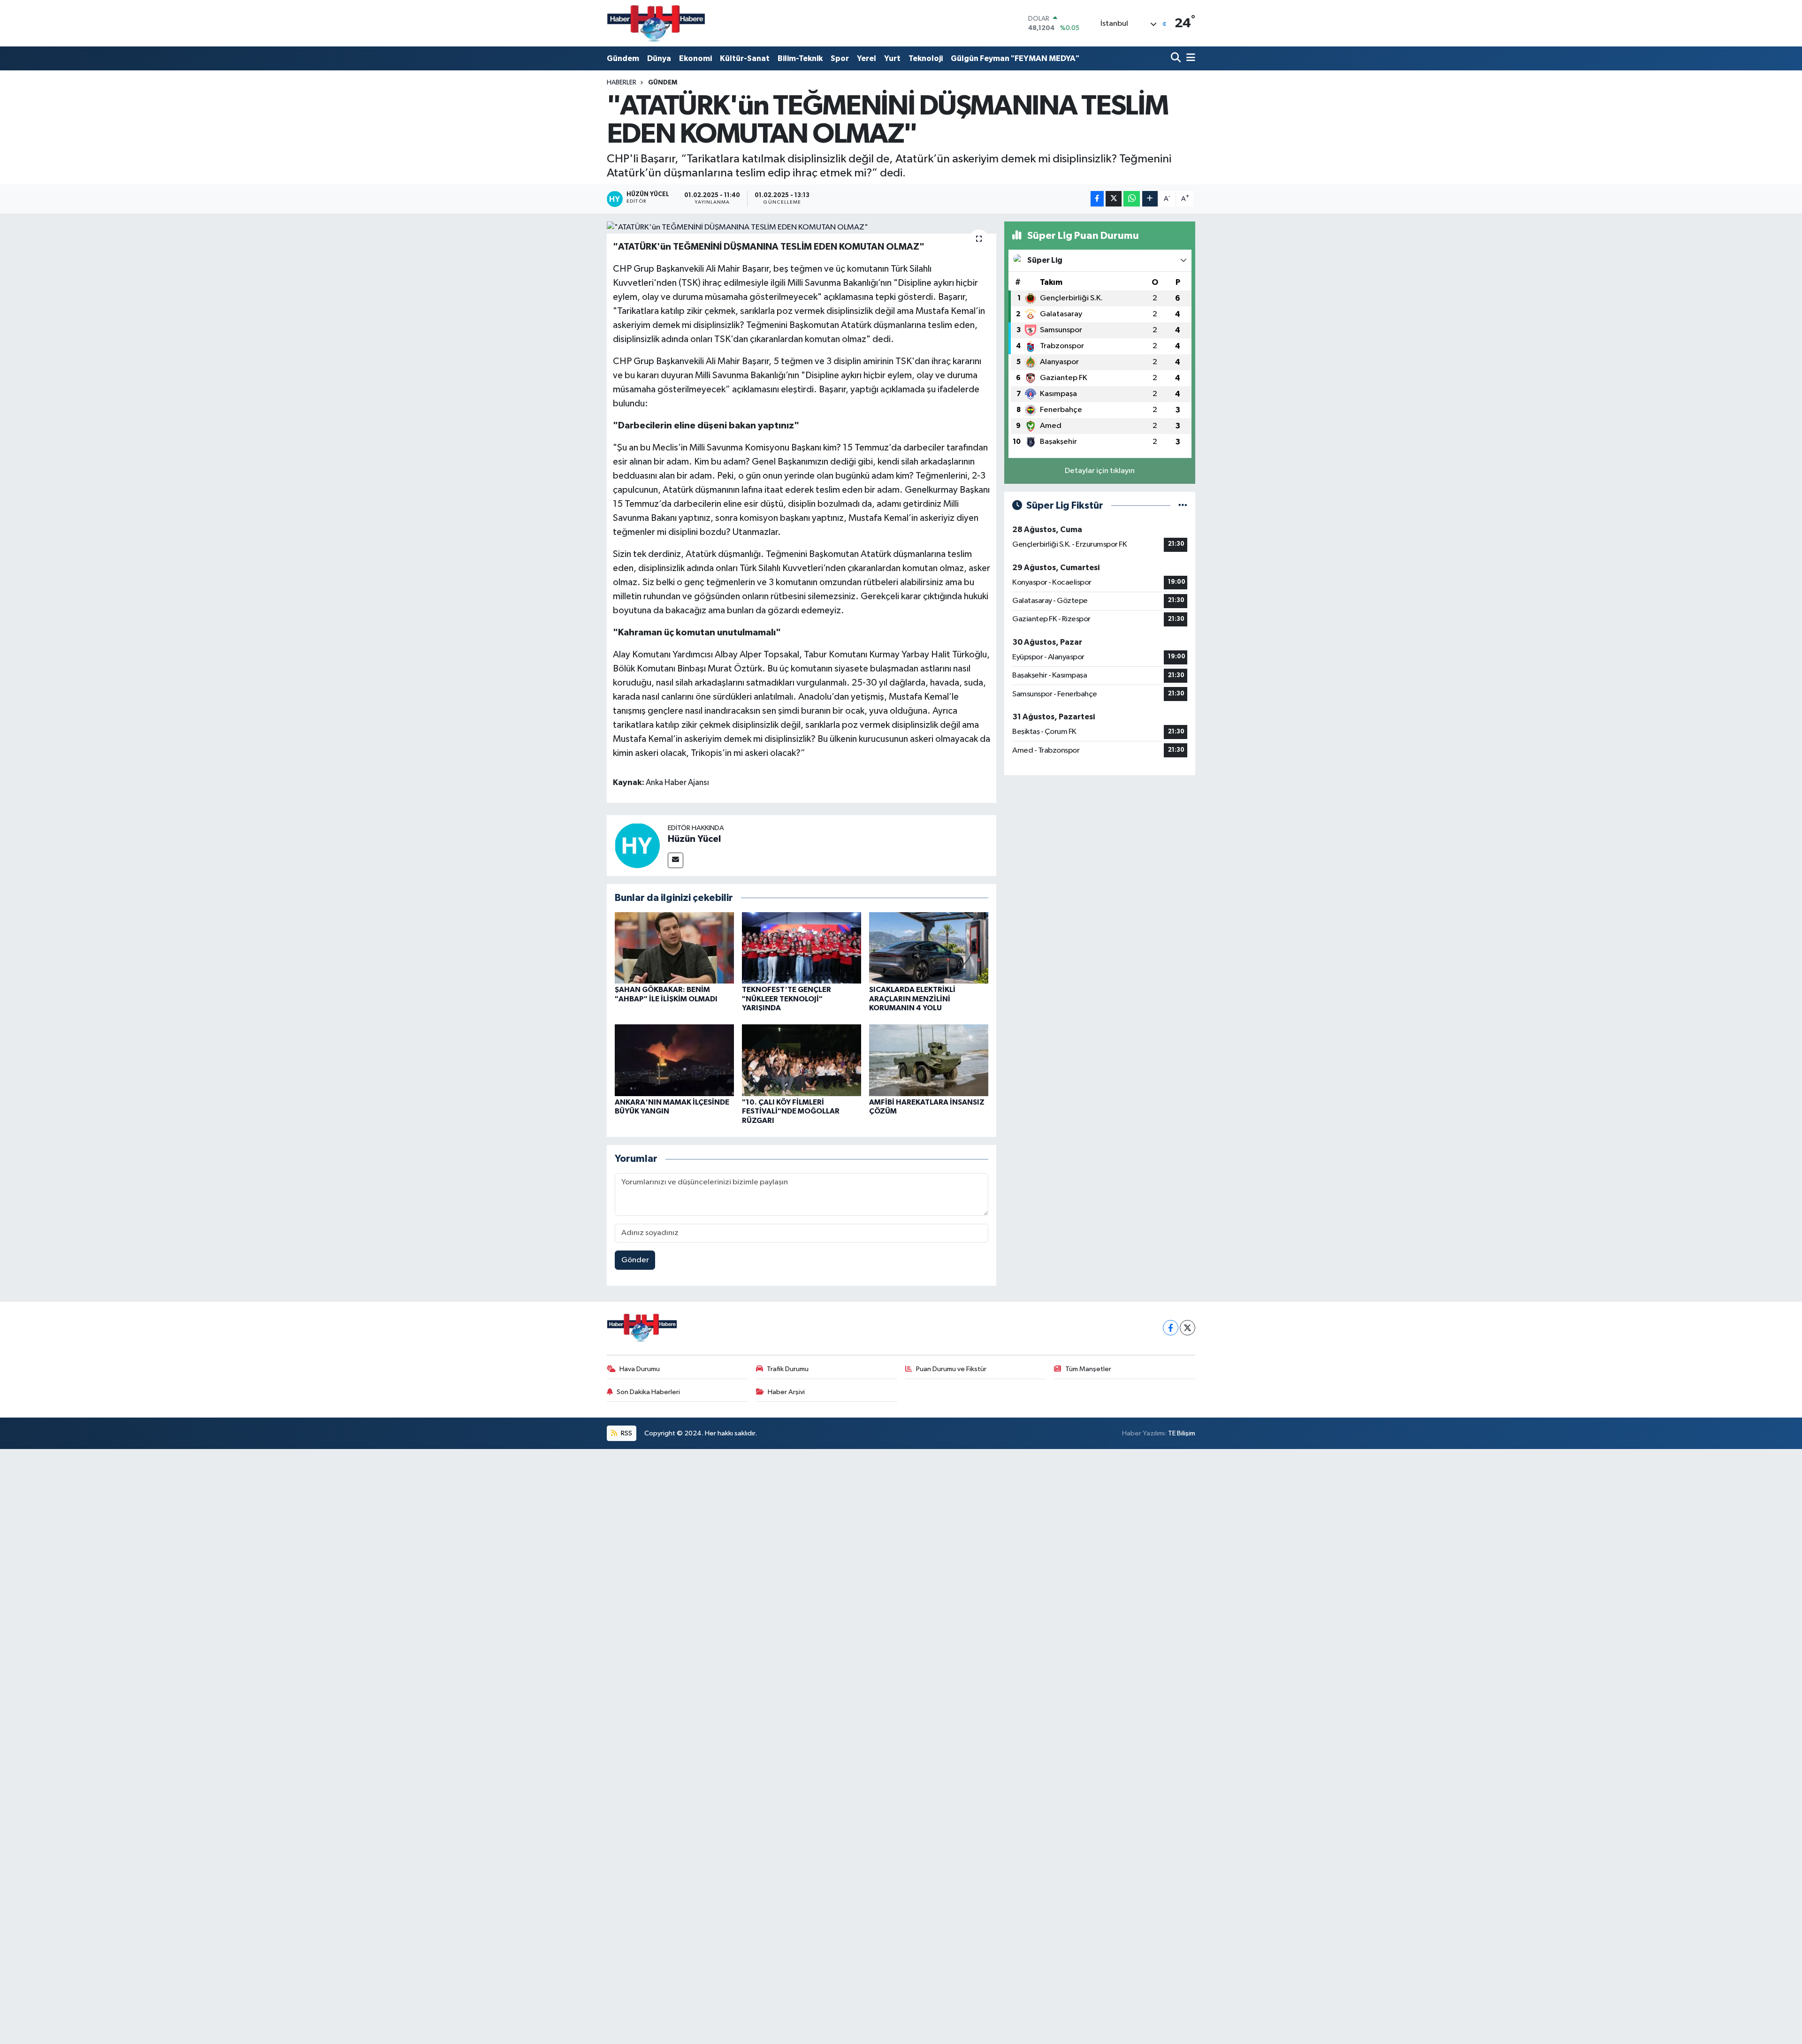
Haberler (622, 83)
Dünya (659, 58)
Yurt (892, 58)
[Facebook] (1171, 1328)
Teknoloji (926, 58)
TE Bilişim (1182, 1433)
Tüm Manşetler (1088, 1369)
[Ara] (1177, 58)
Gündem (623, 58)
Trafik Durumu (788, 1369)
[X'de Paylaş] (1114, 199)
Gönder (635, 1260)
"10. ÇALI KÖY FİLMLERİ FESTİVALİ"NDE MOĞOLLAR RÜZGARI (791, 1111)
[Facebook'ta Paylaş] (1097, 199)
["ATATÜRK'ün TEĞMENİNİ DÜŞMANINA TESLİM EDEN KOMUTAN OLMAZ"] (802, 228)
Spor (840, 58)
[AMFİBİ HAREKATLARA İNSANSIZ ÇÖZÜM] (929, 1060)
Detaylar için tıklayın (1100, 471)
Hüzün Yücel (694, 839)
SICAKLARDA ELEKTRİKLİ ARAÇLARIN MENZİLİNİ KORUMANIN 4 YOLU (912, 999)
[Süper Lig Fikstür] (1183, 506)
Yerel (867, 58)
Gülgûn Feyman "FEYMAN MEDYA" (1015, 58)
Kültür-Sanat (745, 58)
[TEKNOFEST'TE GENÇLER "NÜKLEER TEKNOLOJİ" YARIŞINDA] (802, 948)
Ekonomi (695, 58)
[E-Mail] (676, 860)
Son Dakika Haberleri (648, 1392)
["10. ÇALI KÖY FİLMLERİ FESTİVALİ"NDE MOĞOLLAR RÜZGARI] (802, 1060)
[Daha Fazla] (1150, 199)
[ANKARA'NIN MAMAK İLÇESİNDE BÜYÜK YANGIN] (674, 1060)
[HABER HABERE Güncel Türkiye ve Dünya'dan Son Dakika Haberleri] (656, 23)
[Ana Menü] (1189, 58)
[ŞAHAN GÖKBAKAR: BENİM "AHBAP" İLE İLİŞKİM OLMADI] (674, 948)
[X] (1187, 1328)
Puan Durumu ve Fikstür (951, 1369)
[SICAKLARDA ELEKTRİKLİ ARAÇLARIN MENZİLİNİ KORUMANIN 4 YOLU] (929, 948)
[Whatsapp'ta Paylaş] (1132, 199)
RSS (626, 1433)
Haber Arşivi (786, 1392)
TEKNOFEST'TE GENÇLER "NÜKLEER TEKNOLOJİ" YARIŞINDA (786, 999)
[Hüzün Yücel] (637, 845)
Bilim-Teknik (800, 58)
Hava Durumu (640, 1369)
